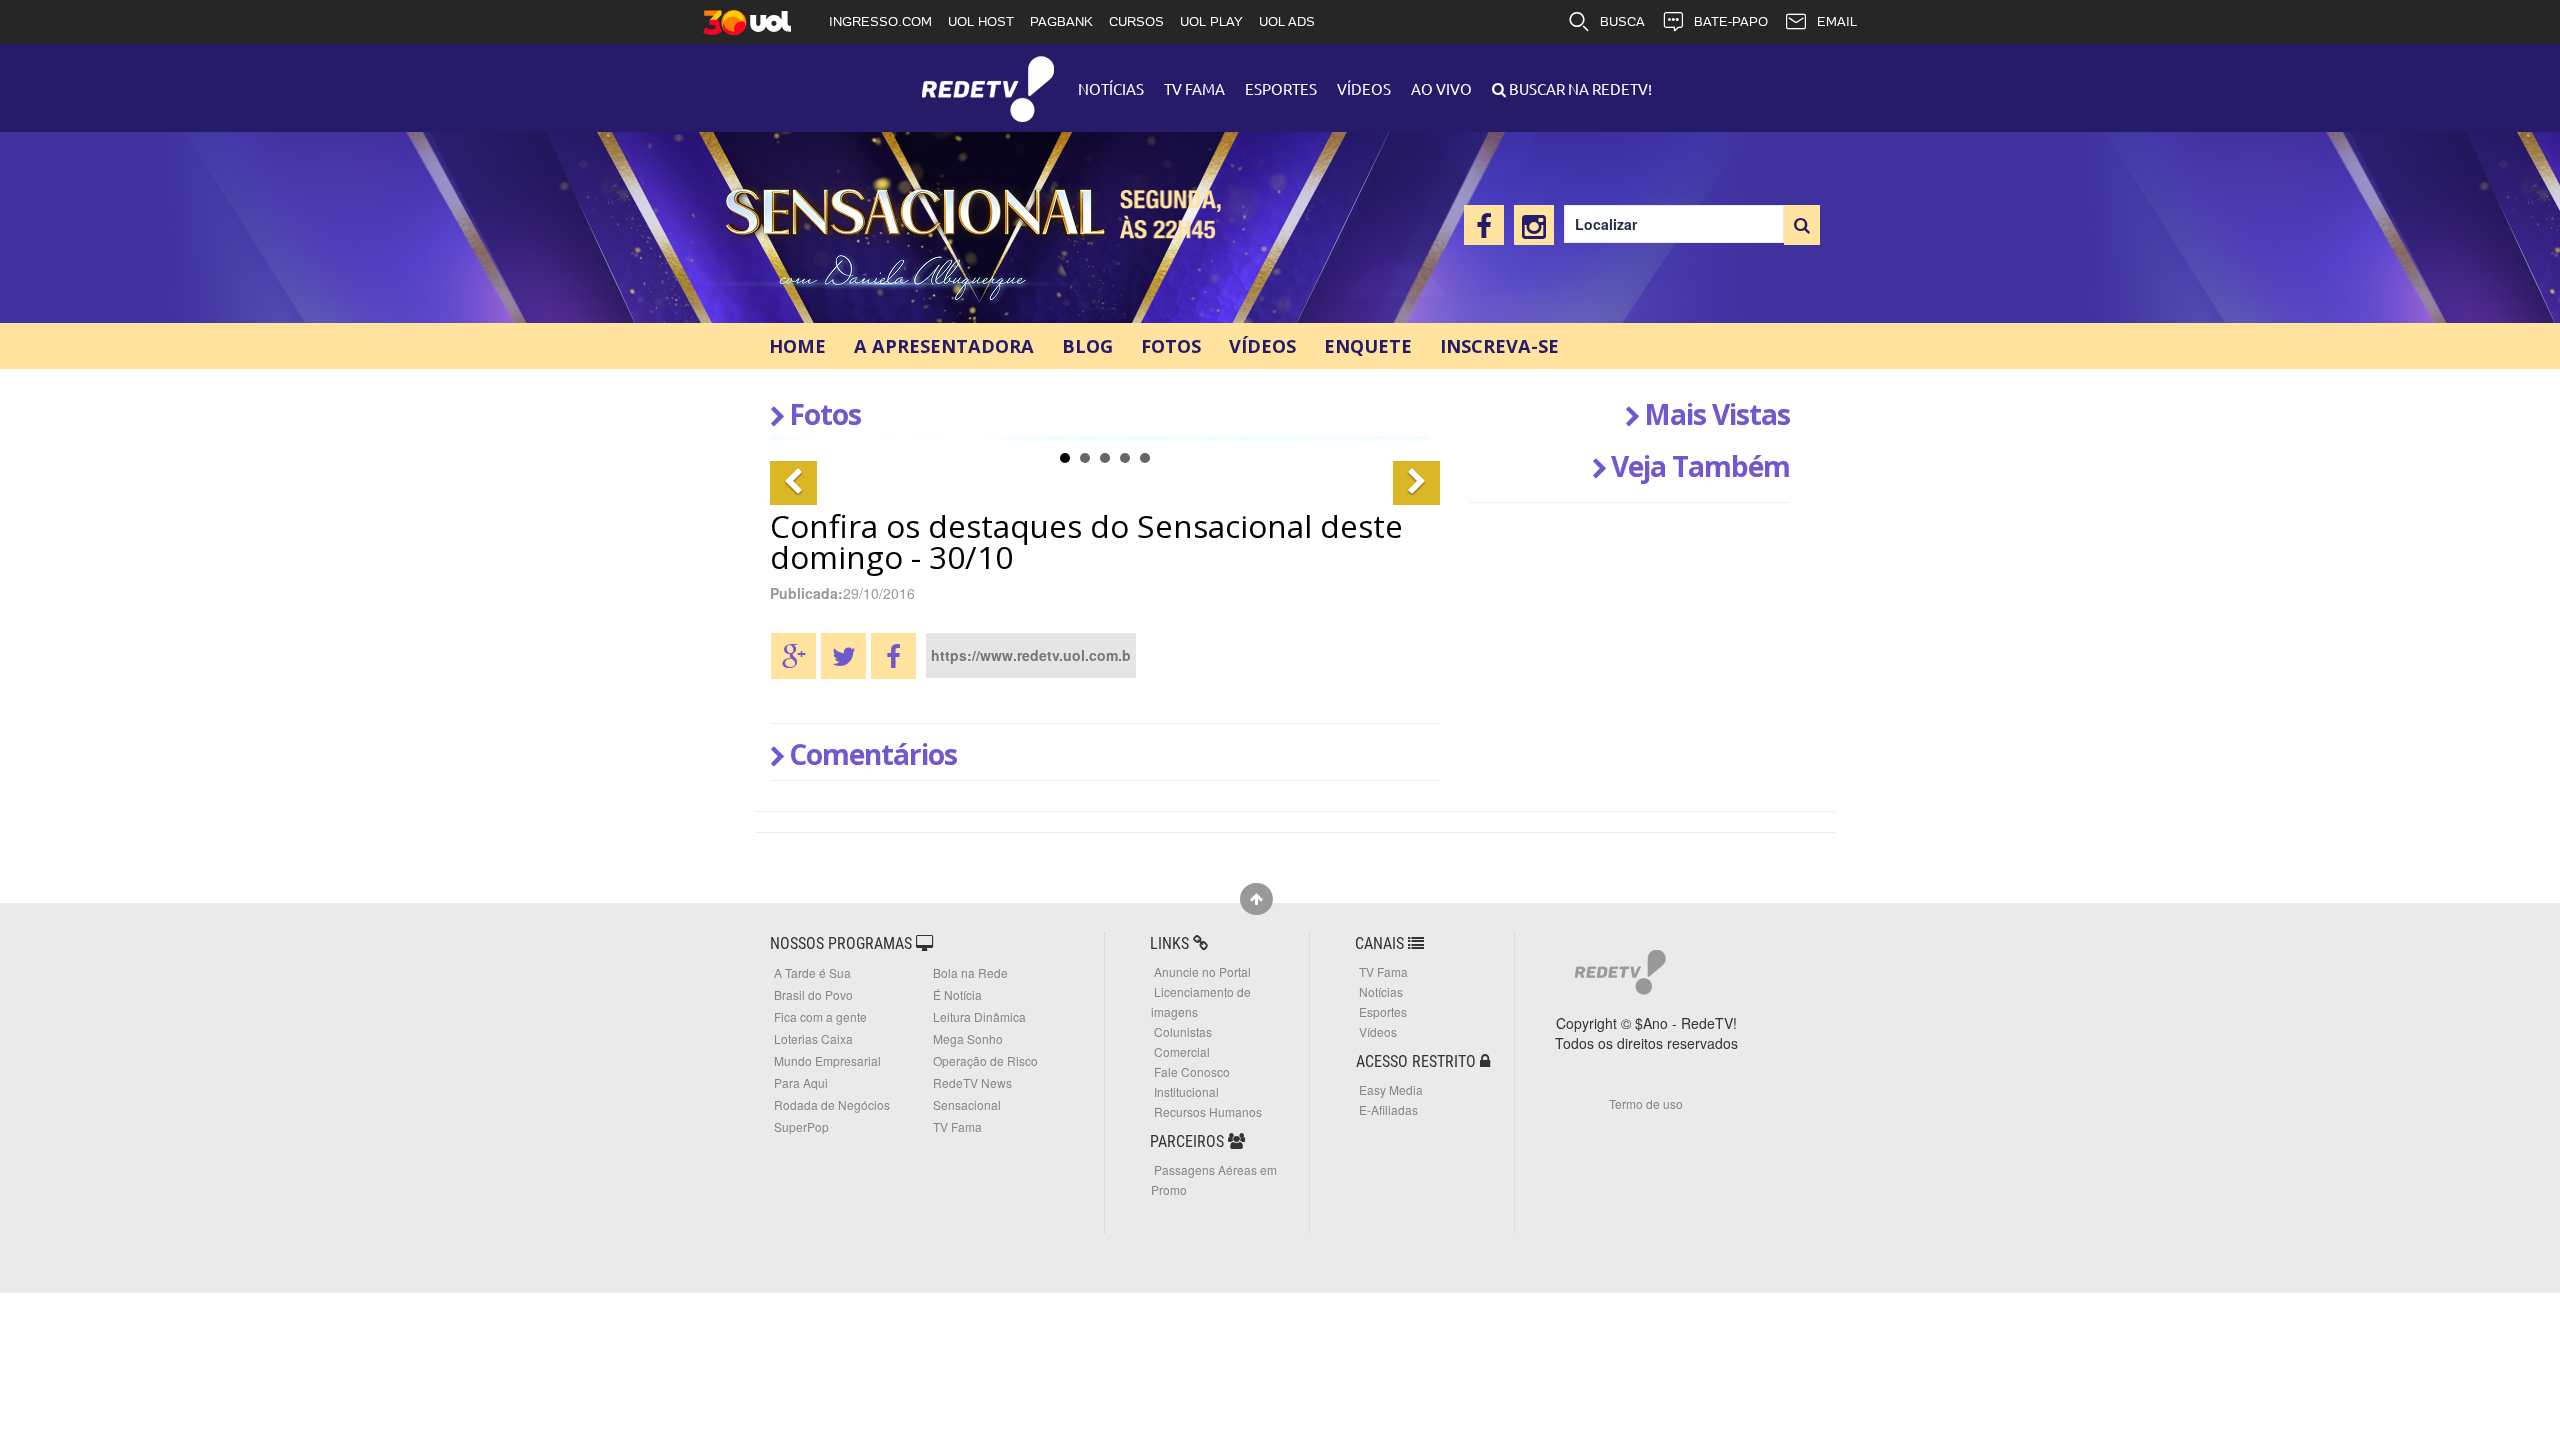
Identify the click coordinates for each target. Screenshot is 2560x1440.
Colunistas (1183, 1031)
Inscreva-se (1499, 346)
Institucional (1186, 1091)
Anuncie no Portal (1202, 971)
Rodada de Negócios (832, 1104)
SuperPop (801, 1126)
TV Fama (1194, 88)
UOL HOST (981, 21)
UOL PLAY (1211, 21)
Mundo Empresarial (827, 1060)
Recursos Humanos (1208, 1111)
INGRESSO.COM (880, 21)
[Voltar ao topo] (1256, 899)
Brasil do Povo (813, 994)
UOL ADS (1287, 21)
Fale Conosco (1192, 1071)
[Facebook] (1484, 225)
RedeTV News (972, 1082)
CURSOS (1136, 21)
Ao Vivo (1441, 88)
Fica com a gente (820, 1016)
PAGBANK (1061, 21)
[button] (793, 483)
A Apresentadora (944, 346)
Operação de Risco (985, 1060)
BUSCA (1622, 21)
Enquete (1368, 346)
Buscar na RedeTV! (1579, 88)
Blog (1087, 346)
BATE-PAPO (1731, 21)
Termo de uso (1646, 1103)
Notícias (1111, 88)
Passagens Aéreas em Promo (1214, 1179)
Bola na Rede (970, 972)
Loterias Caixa (813, 1038)
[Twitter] (843, 656)
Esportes (1281, 88)
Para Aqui (801, 1082)
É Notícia (957, 994)
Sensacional (922, 240)
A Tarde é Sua (812, 972)
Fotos (1171, 346)
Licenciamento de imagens (1201, 1001)
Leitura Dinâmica (979, 1016)
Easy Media (1391, 1089)
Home (797, 346)
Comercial (1182, 1051)
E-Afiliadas (1388, 1109)
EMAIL (1837, 21)
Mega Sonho (968, 1038)
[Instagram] (1534, 225)
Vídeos (1364, 88)
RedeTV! (988, 75)
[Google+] (793, 656)
